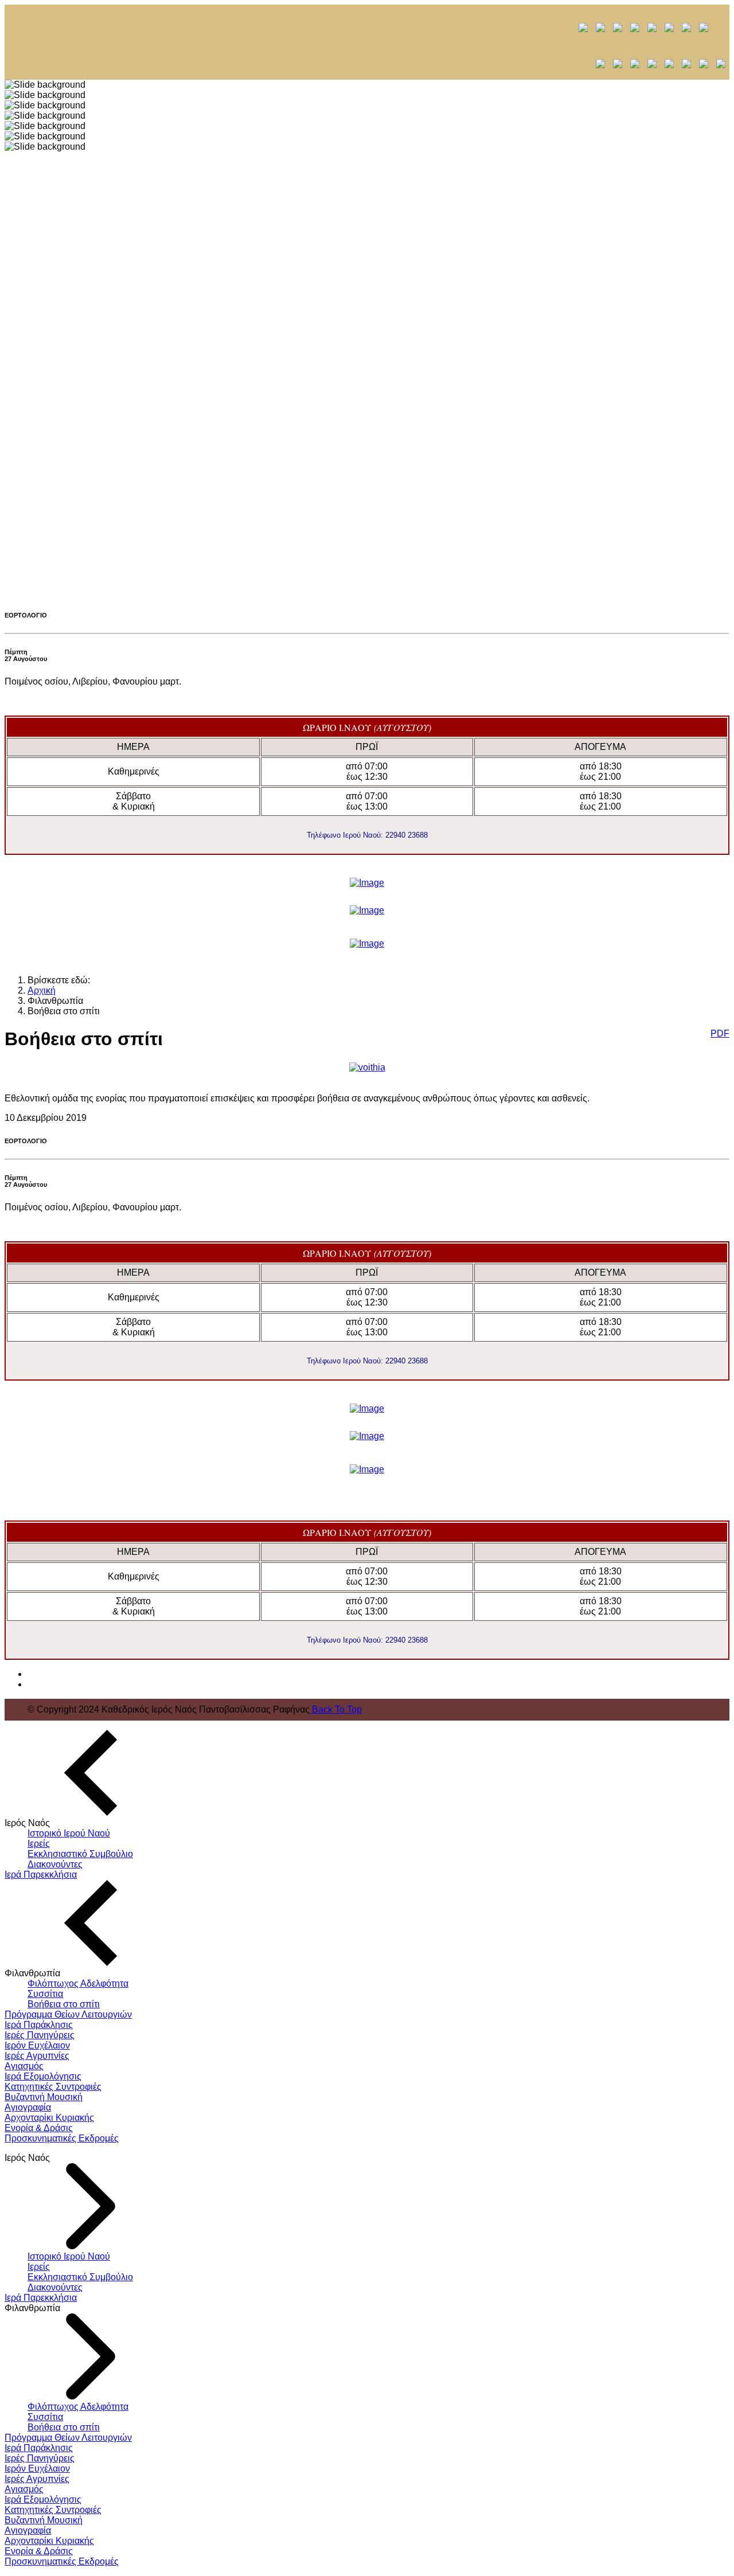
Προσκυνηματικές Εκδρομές (62, 2138)
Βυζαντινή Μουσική (44, 2097)
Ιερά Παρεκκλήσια (41, 1875)
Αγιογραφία (28, 2107)
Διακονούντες (55, 1864)
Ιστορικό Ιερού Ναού (69, 1833)
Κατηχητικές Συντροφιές (53, 2087)
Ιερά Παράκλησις (39, 2025)
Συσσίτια (45, 1994)
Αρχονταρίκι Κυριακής (49, 2118)
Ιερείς (39, 1844)
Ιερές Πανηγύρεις (40, 2035)
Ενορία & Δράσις (39, 2128)
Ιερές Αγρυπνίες (37, 2056)
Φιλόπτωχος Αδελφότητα (78, 1983)
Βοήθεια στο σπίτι (64, 2004)
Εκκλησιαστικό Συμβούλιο (80, 1854)
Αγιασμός (24, 2066)
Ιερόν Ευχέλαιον (37, 2045)
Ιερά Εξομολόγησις (43, 2076)
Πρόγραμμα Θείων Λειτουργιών (68, 2014)
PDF (720, 1033)
